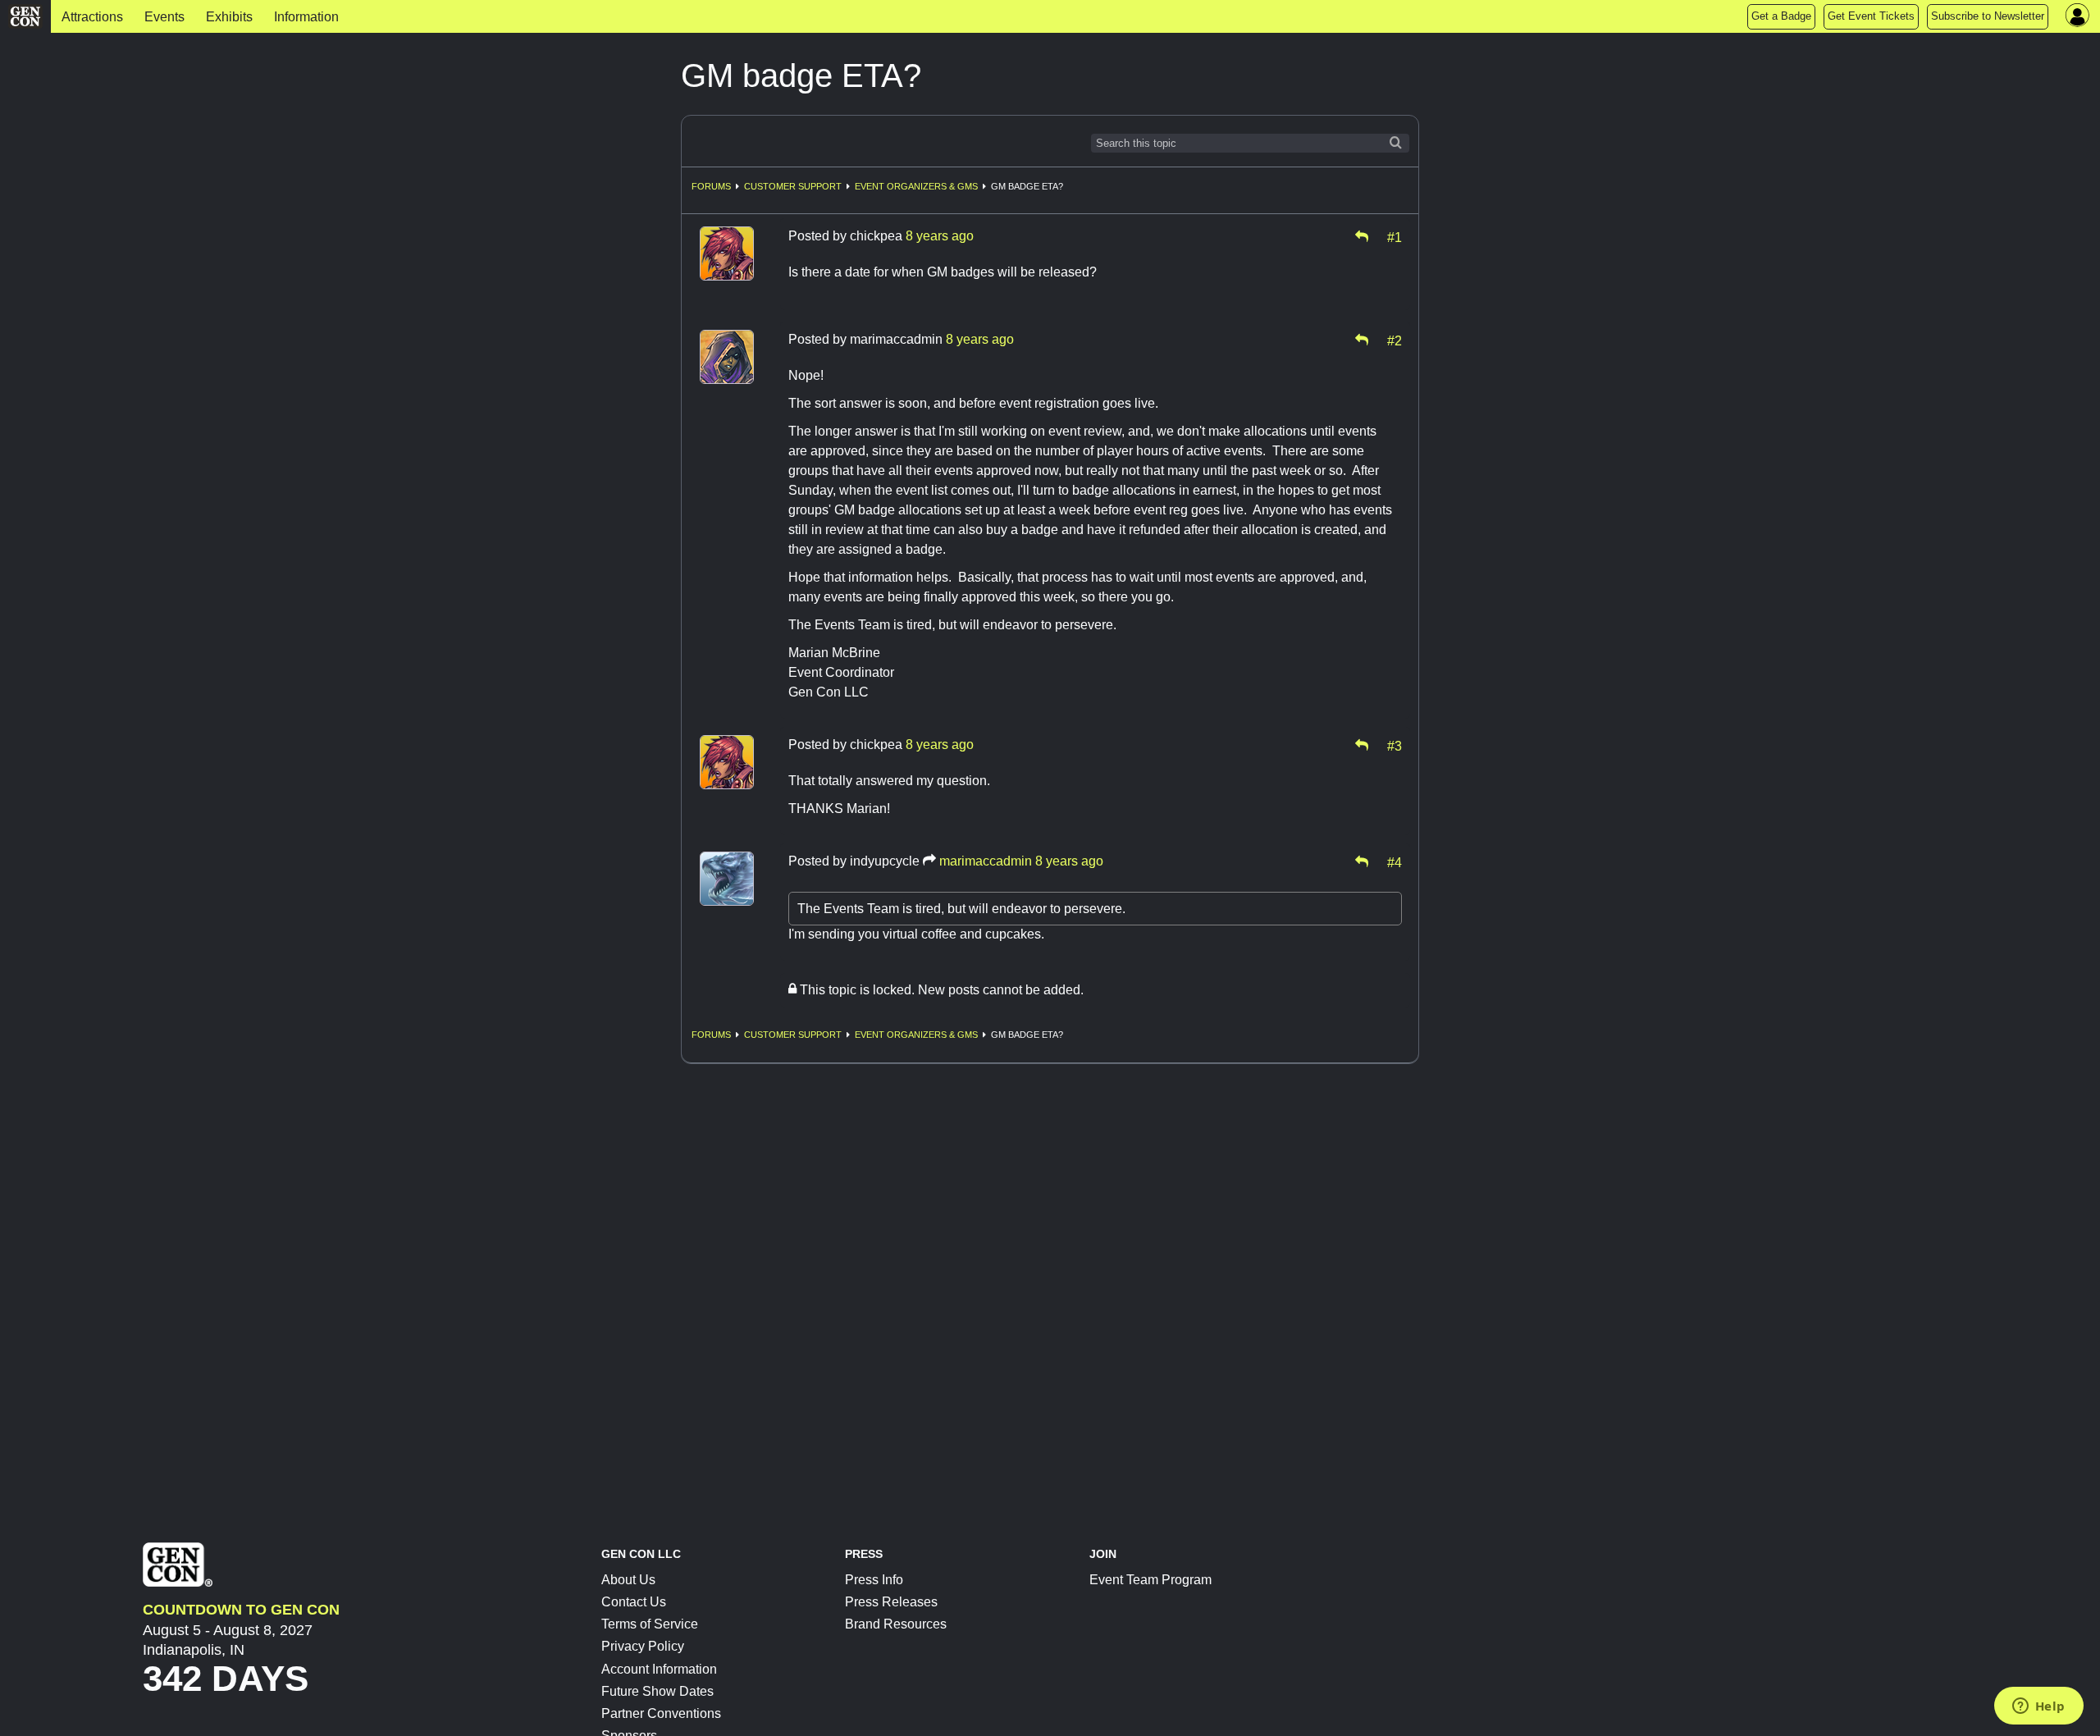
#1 (1395, 236)
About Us (628, 1580)
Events (164, 17)
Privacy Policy (643, 1646)
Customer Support (793, 186)
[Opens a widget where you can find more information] (2038, 1707)
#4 (1395, 861)
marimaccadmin (986, 861)
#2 (1395, 340)
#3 (1395, 745)
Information (306, 17)
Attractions (92, 17)
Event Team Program (1150, 1580)
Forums (711, 186)
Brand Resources (896, 1624)
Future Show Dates (657, 1691)
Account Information (659, 1669)
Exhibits (229, 17)
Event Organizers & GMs (916, 186)
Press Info (874, 1580)
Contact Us (634, 1602)
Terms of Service (650, 1624)
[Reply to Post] (1362, 236)
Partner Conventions (661, 1713)
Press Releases (891, 1602)
